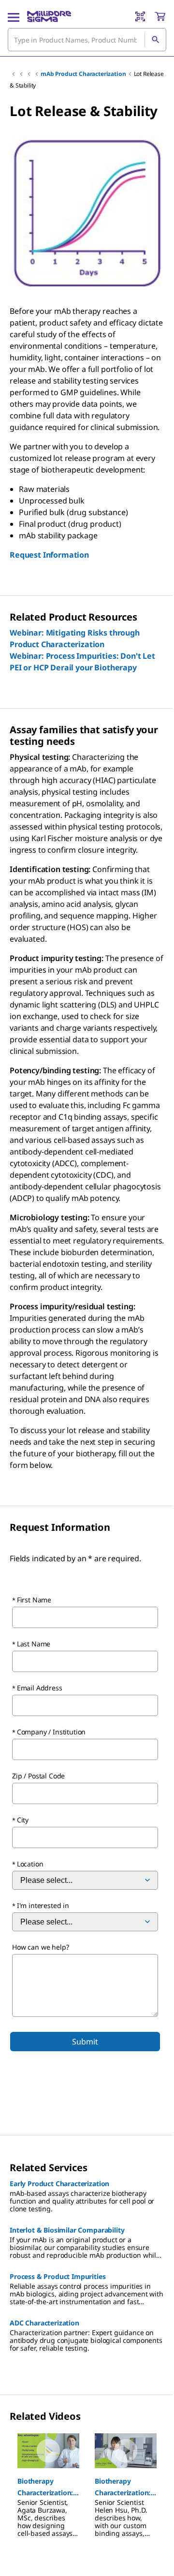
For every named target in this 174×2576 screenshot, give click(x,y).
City (23, 1820)
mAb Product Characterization (83, 74)
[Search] (155, 40)
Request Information (49, 555)
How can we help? (40, 1947)
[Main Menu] (14, 16)
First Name (34, 1600)
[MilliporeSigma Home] (49, 16)
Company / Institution (51, 1732)
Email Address (40, 1688)
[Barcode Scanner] (140, 16)
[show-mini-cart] (160, 16)
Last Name (34, 1644)
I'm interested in (43, 1905)
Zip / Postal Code (38, 1776)
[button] (48, 2487)
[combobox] (87, 40)
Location (30, 1864)
